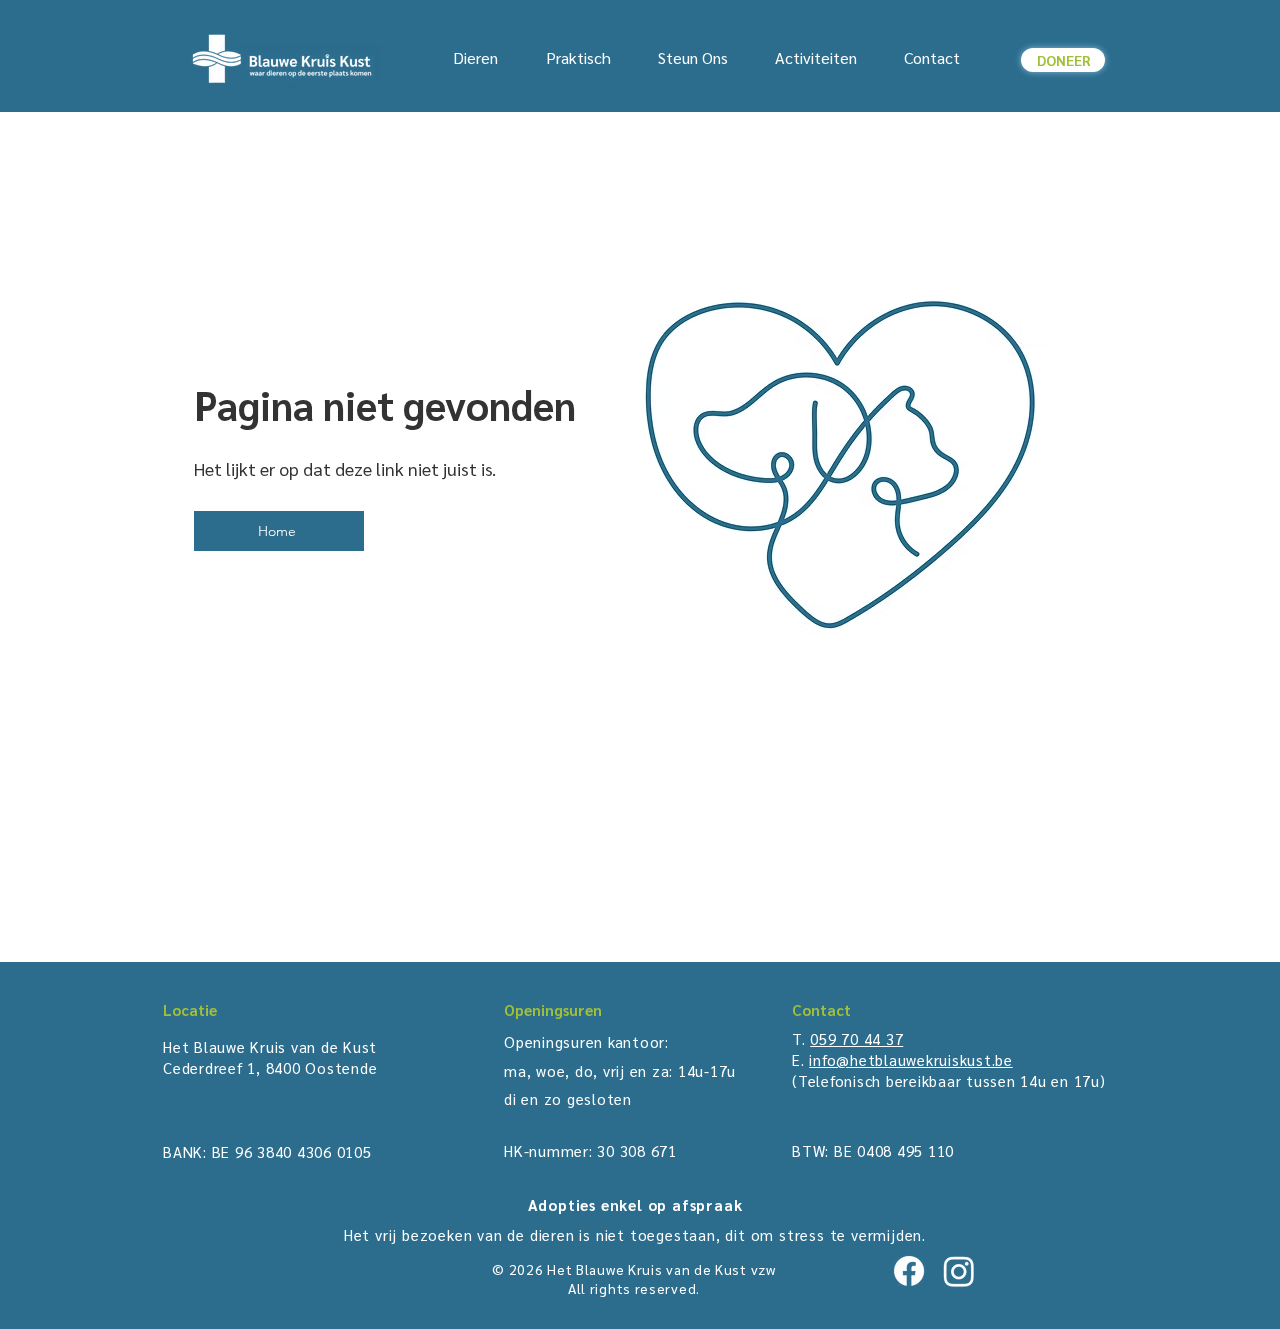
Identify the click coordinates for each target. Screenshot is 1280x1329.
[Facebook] (909, 1271)
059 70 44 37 (856, 1038)
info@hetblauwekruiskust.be (911, 1059)
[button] (475, 58)
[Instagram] (959, 1271)
